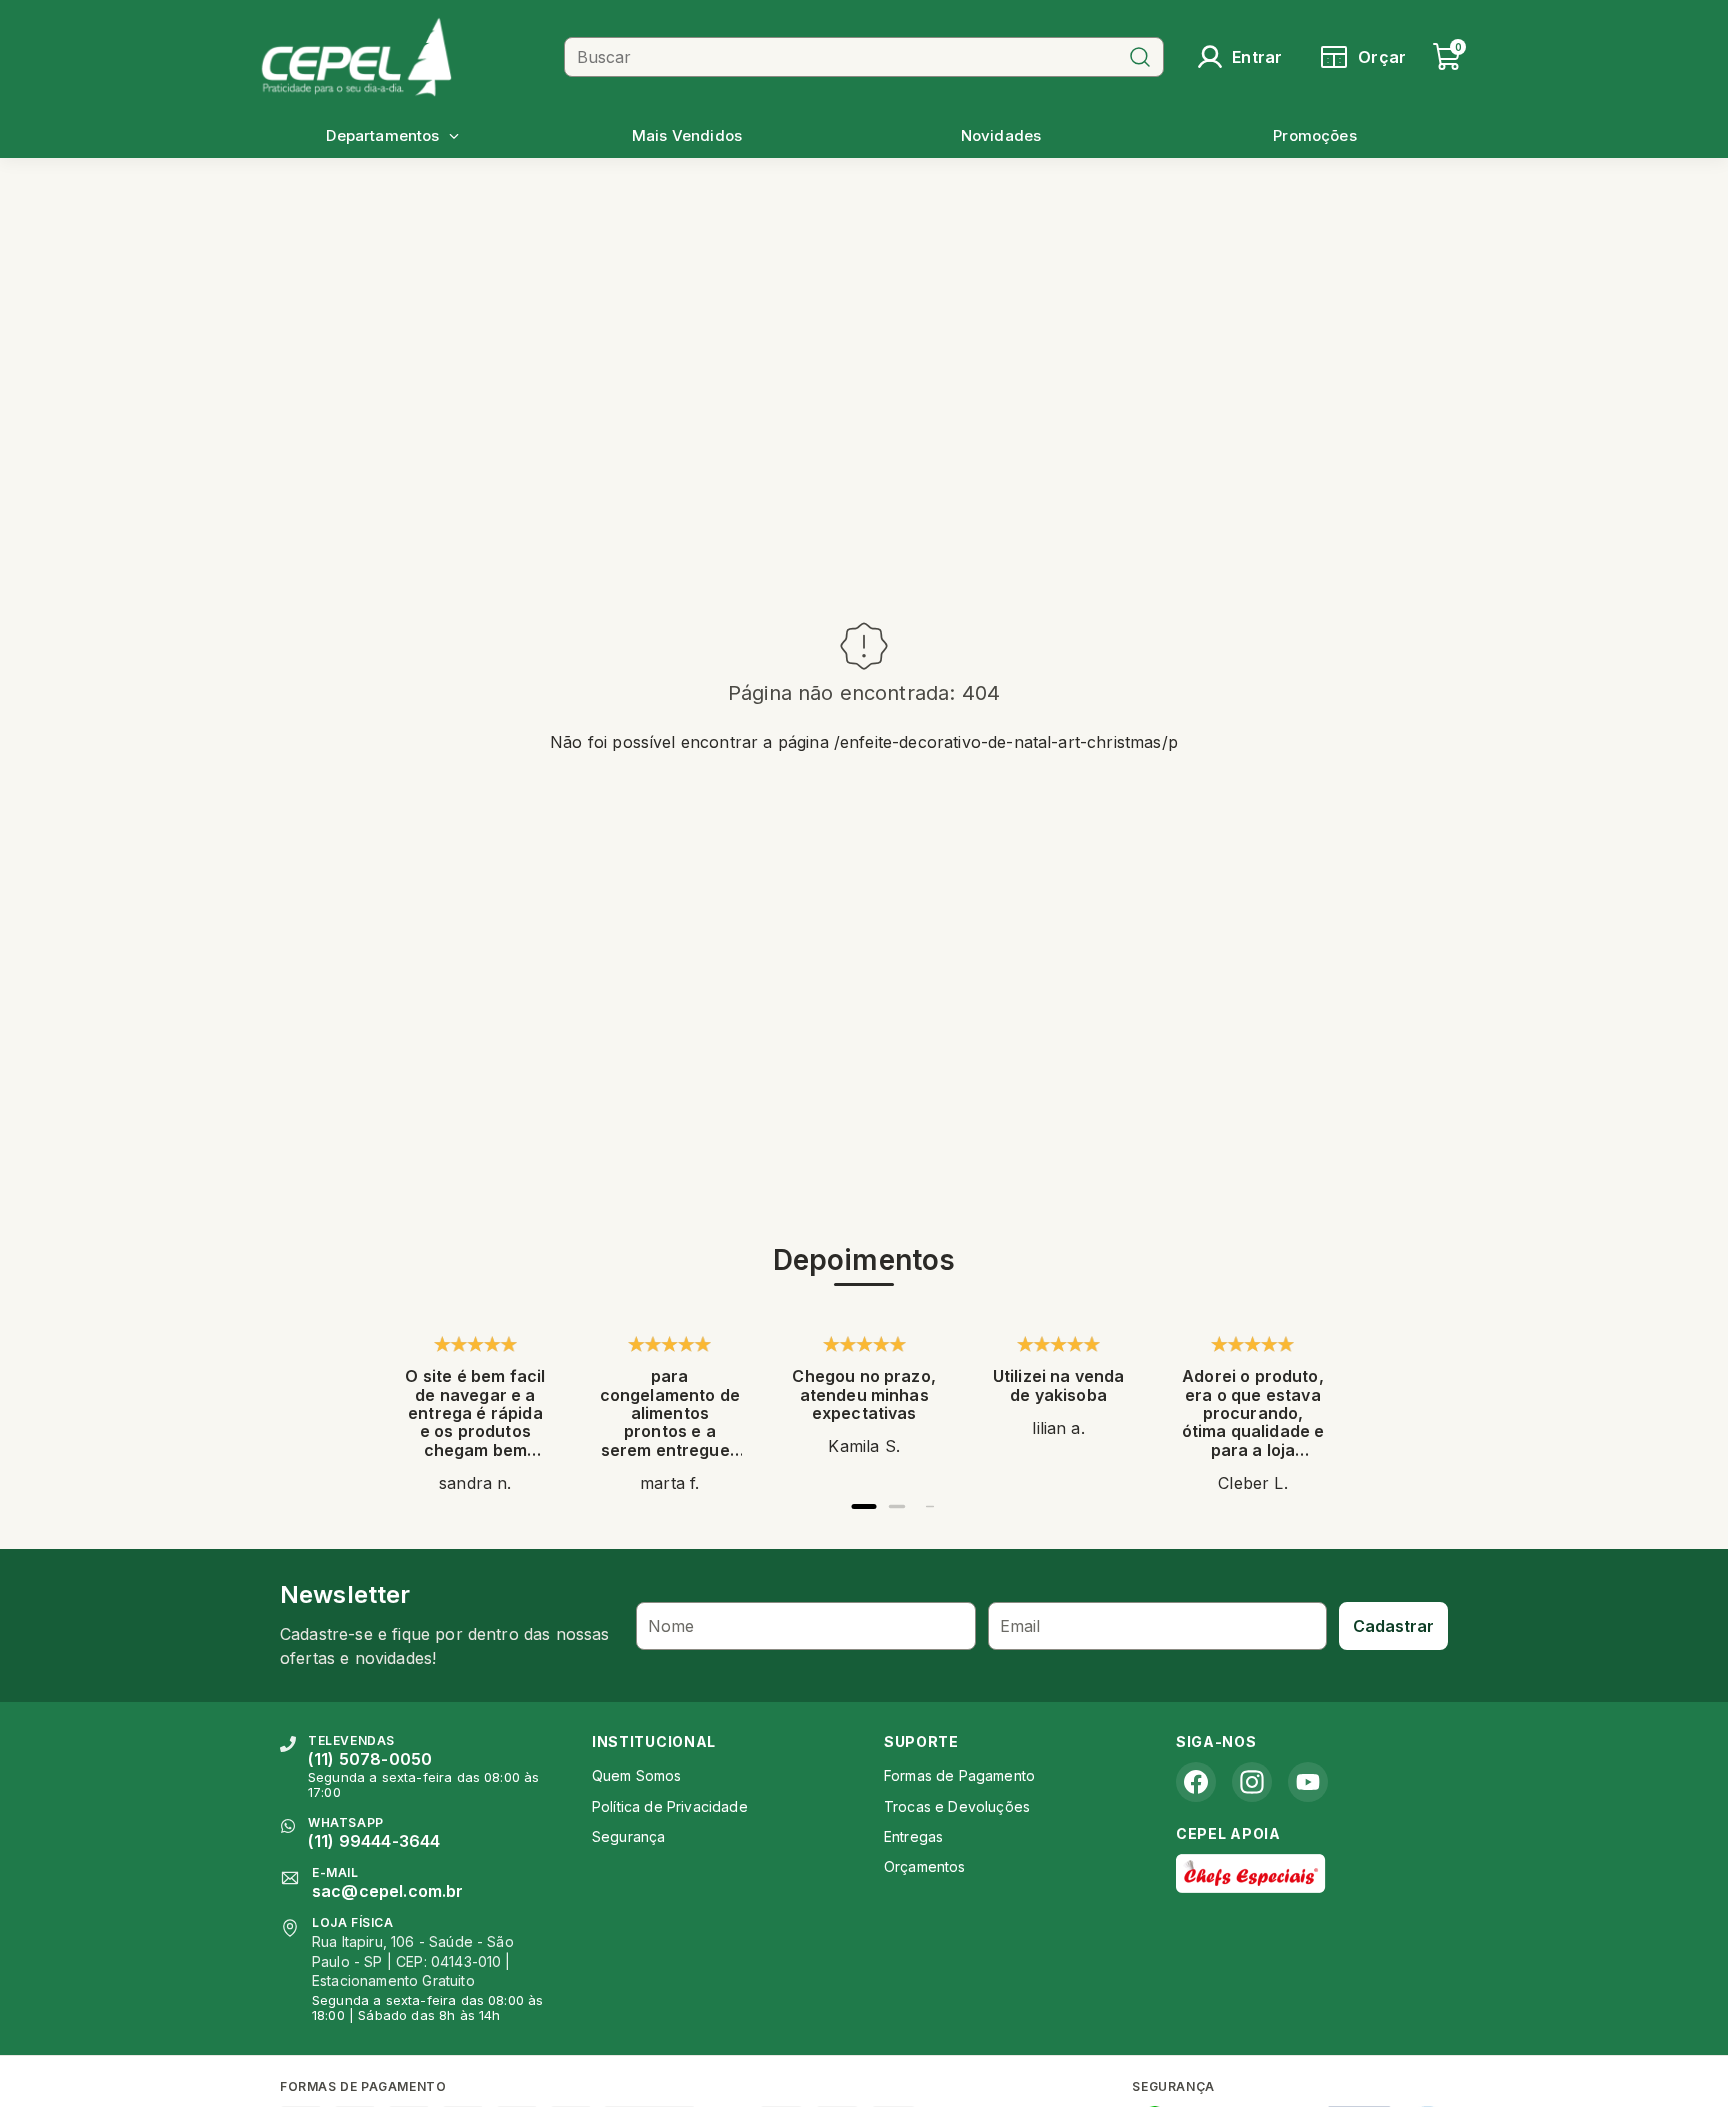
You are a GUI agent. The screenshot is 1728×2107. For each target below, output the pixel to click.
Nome (671, 1626)
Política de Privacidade (670, 1806)
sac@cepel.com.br (388, 1891)
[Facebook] (1196, 1782)
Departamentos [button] (382, 135)
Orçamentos (925, 1866)
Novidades (1001, 135)
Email (1020, 1626)
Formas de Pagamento (959, 1775)
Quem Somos (637, 1775)
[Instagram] (1252, 1782)
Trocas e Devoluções (957, 1806)
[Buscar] (1140, 57)
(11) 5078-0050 (370, 1759)
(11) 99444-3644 (374, 1841)
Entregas (913, 1836)
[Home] (405, 56)
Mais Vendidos (687, 135)
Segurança (628, 1836)
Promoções (1314, 135)
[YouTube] (1308, 1782)
